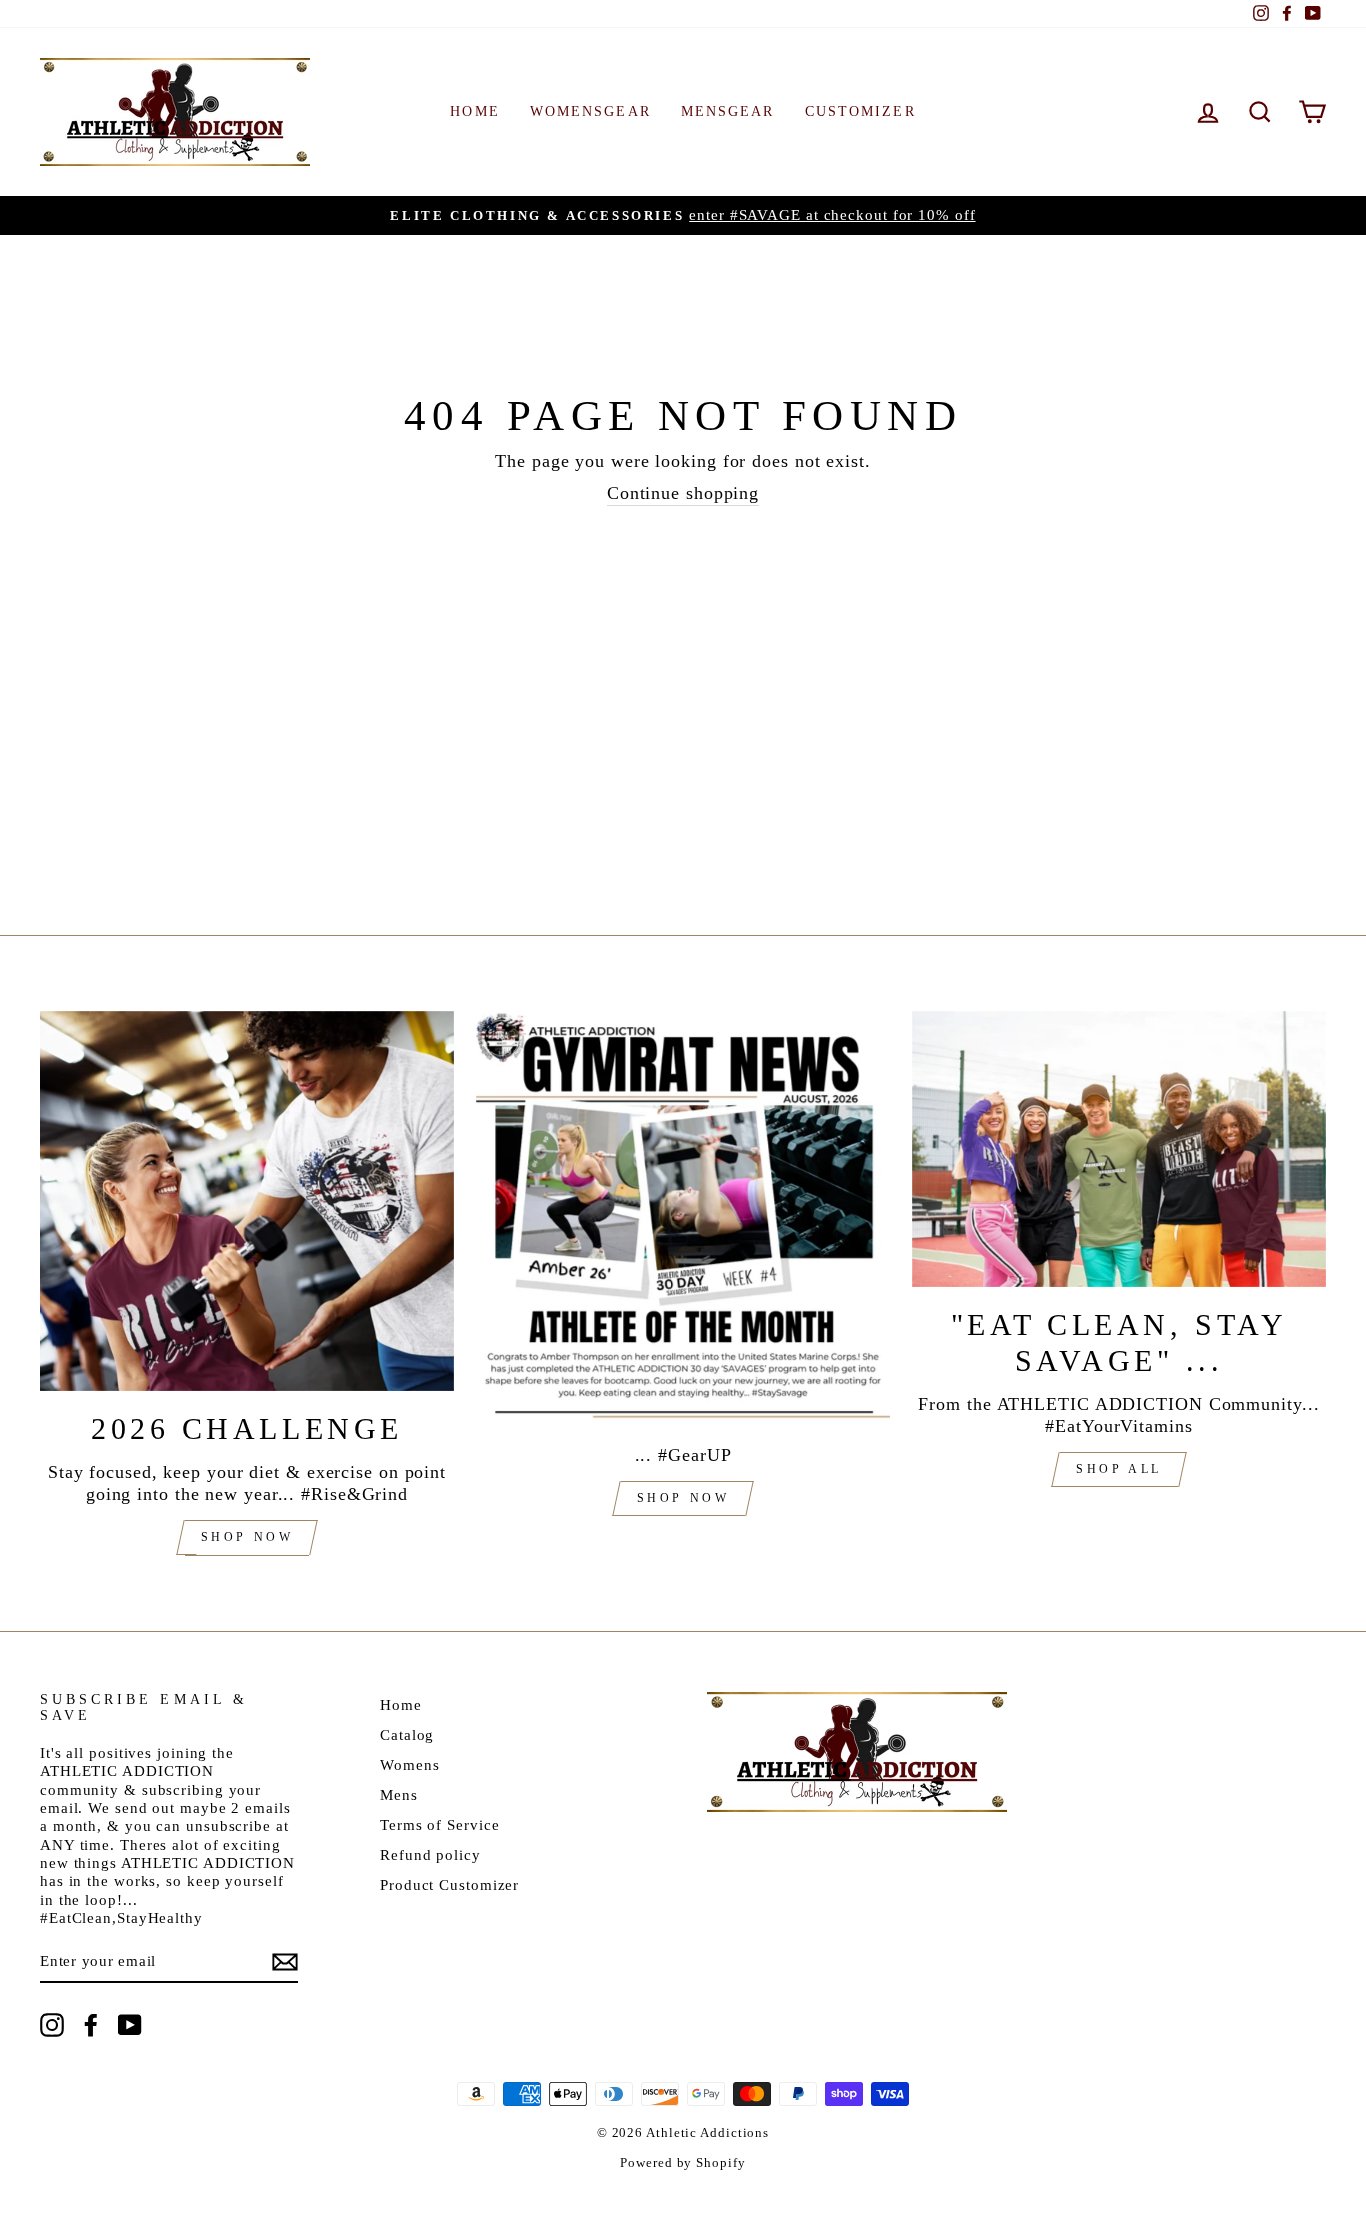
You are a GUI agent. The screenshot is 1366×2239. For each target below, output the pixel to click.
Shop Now (247, 1537)
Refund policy (430, 1854)
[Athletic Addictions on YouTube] (130, 2025)
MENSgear (728, 111)
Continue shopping (683, 493)
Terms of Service (439, 1824)
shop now (683, 1498)
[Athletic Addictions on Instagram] (52, 2025)
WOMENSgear (590, 111)
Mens (399, 1794)
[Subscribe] (285, 1962)
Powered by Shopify (682, 2163)
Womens (409, 1764)
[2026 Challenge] (247, 1201)
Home (401, 1704)
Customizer (860, 111)
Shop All (1119, 1469)
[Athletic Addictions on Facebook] (91, 2025)
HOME (474, 111)
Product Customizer (449, 1884)
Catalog (407, 1734)
